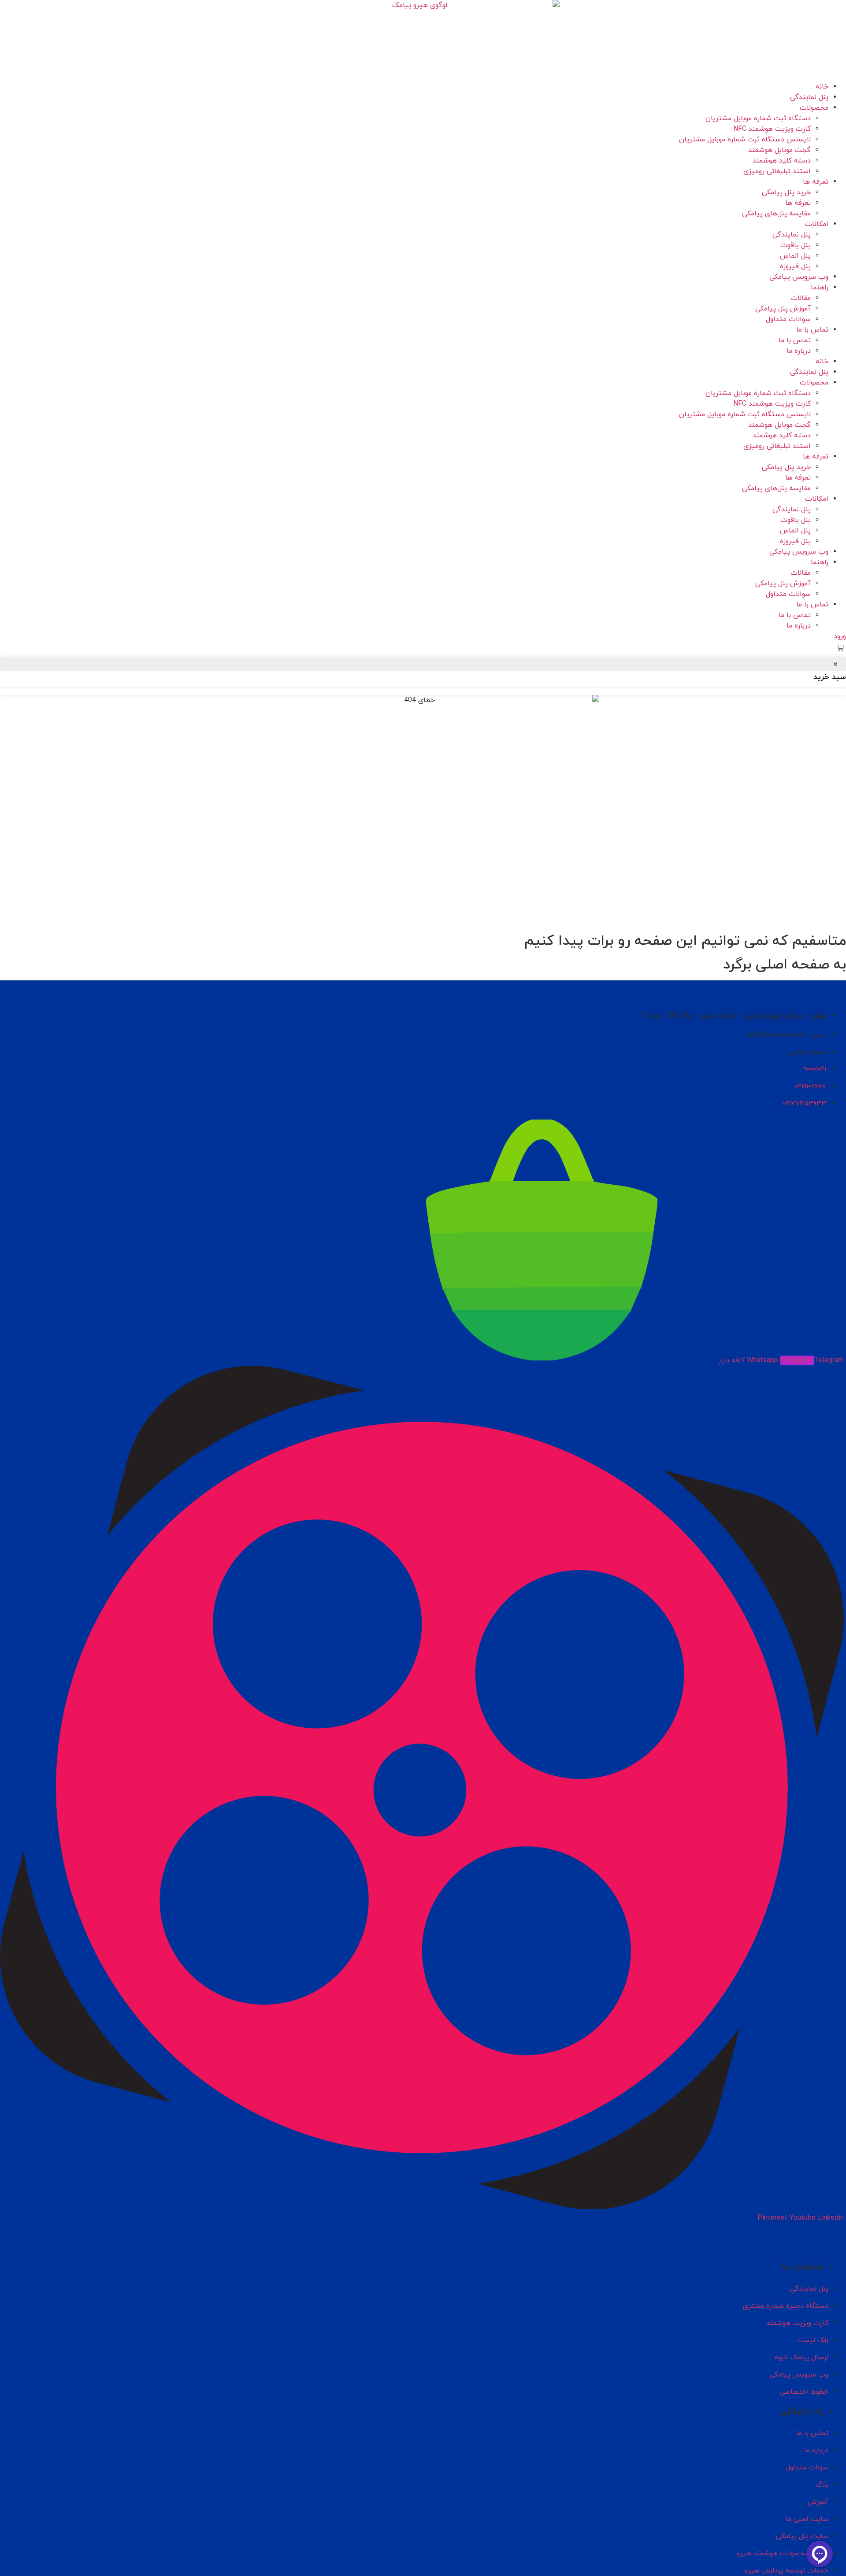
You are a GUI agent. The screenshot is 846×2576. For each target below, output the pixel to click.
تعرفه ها (816, 182)
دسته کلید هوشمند (782, 161)
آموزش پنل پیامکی (783, 309)
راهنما (820, 288)
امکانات (817, 224)
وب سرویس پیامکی (799, 277)
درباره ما (799, 351)
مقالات (801, 298)
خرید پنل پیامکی (786, 192)
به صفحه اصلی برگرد (785, 965)
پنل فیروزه (795, 266)
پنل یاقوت (796, 245)
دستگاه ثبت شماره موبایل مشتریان (758, 118)
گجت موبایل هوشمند (779, 150)
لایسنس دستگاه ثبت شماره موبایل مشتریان (745, 140)
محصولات (814, 108)
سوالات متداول (788, 319)
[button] (840, 649)
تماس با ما (812, 330)
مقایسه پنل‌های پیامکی (776, 214)
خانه (822, 87)
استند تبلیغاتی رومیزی (777, 171)
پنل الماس (795, 256)
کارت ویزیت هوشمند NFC (772, 129)
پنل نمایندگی (809, 97)
